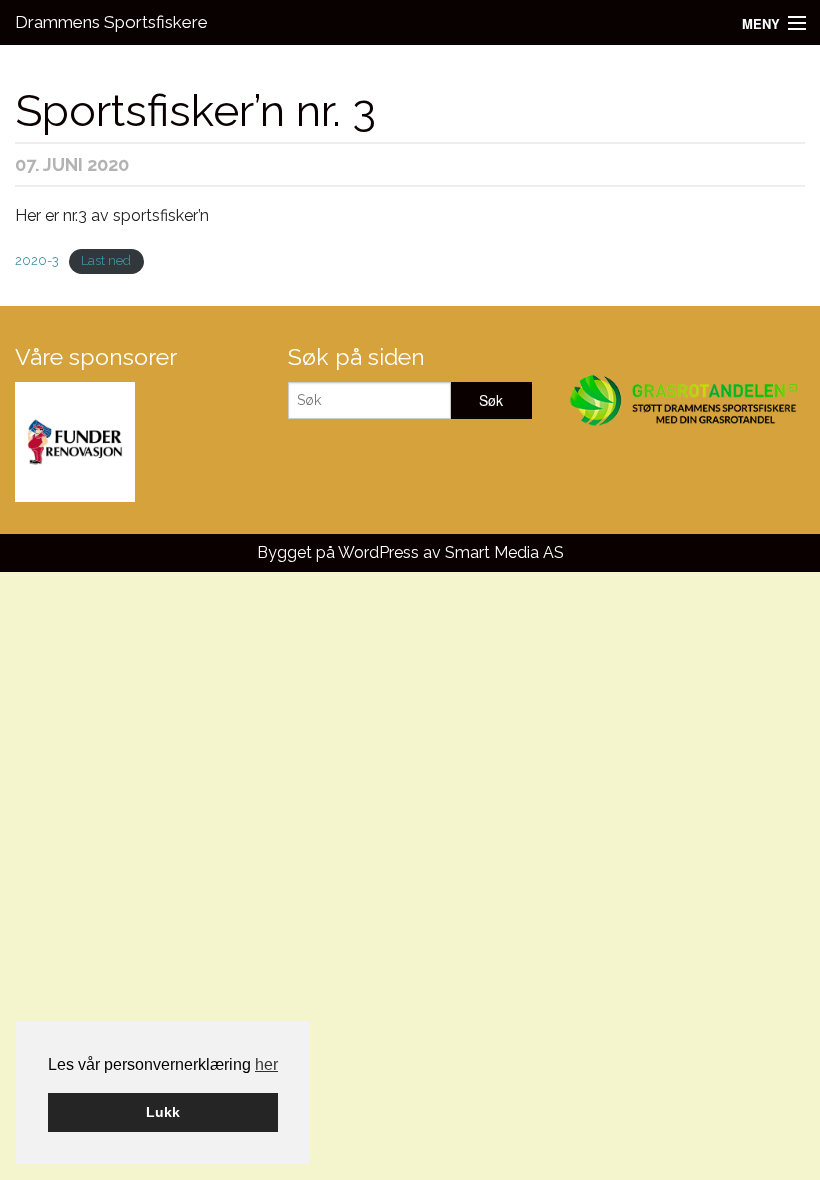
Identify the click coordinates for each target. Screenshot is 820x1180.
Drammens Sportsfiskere (111, 22)
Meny (761, 23)
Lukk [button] (163, 1112)
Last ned (106, 260)
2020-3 (37, 260)
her (266, 1064)
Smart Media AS (504, 552)
